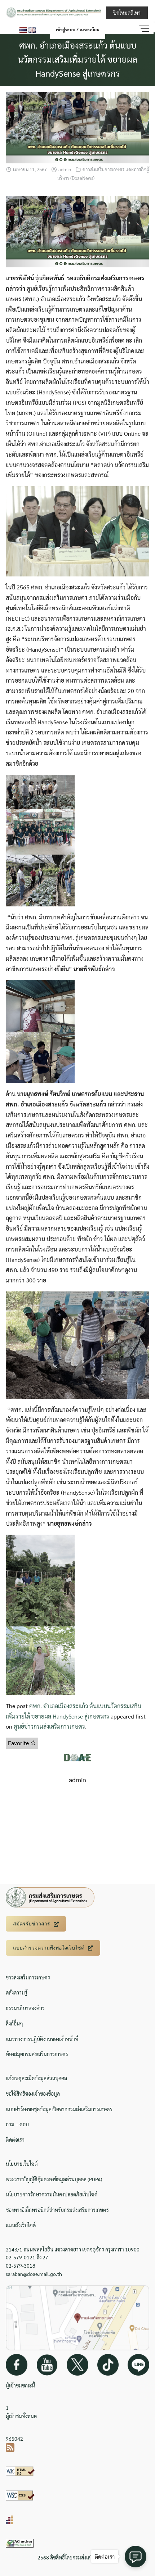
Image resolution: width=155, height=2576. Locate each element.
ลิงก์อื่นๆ (14, 2023)
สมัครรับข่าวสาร (32, 1924)
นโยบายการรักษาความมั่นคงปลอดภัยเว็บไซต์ (52, 2194)
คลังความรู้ (17, 1992)
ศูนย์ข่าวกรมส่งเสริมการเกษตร (49, 1726)
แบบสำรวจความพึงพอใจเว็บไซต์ (49, 1948)
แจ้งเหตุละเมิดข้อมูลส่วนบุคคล (36, 2078)
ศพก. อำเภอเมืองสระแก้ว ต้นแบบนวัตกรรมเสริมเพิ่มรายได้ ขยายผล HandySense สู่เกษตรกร (77, 59)
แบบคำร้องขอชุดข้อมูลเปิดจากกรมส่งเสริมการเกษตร (59, 2109)
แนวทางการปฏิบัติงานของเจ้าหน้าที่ (42, 2039)
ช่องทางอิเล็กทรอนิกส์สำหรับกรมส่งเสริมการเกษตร (57, 2210)
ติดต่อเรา (15, 2140)
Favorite (19, 1743)
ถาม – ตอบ (17, 2124)
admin (65, 169)
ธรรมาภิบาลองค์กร (25, 2008)
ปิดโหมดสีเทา (127, 13)
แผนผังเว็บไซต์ (21, 2225)
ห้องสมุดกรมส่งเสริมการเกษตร (37, 2054)
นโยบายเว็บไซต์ (22, 2164)
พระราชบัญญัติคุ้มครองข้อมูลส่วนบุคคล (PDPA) (54, 2179)
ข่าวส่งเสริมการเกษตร (28, 1977)
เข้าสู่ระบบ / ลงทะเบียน (78, 30)
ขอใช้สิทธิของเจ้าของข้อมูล (33, 2093)
